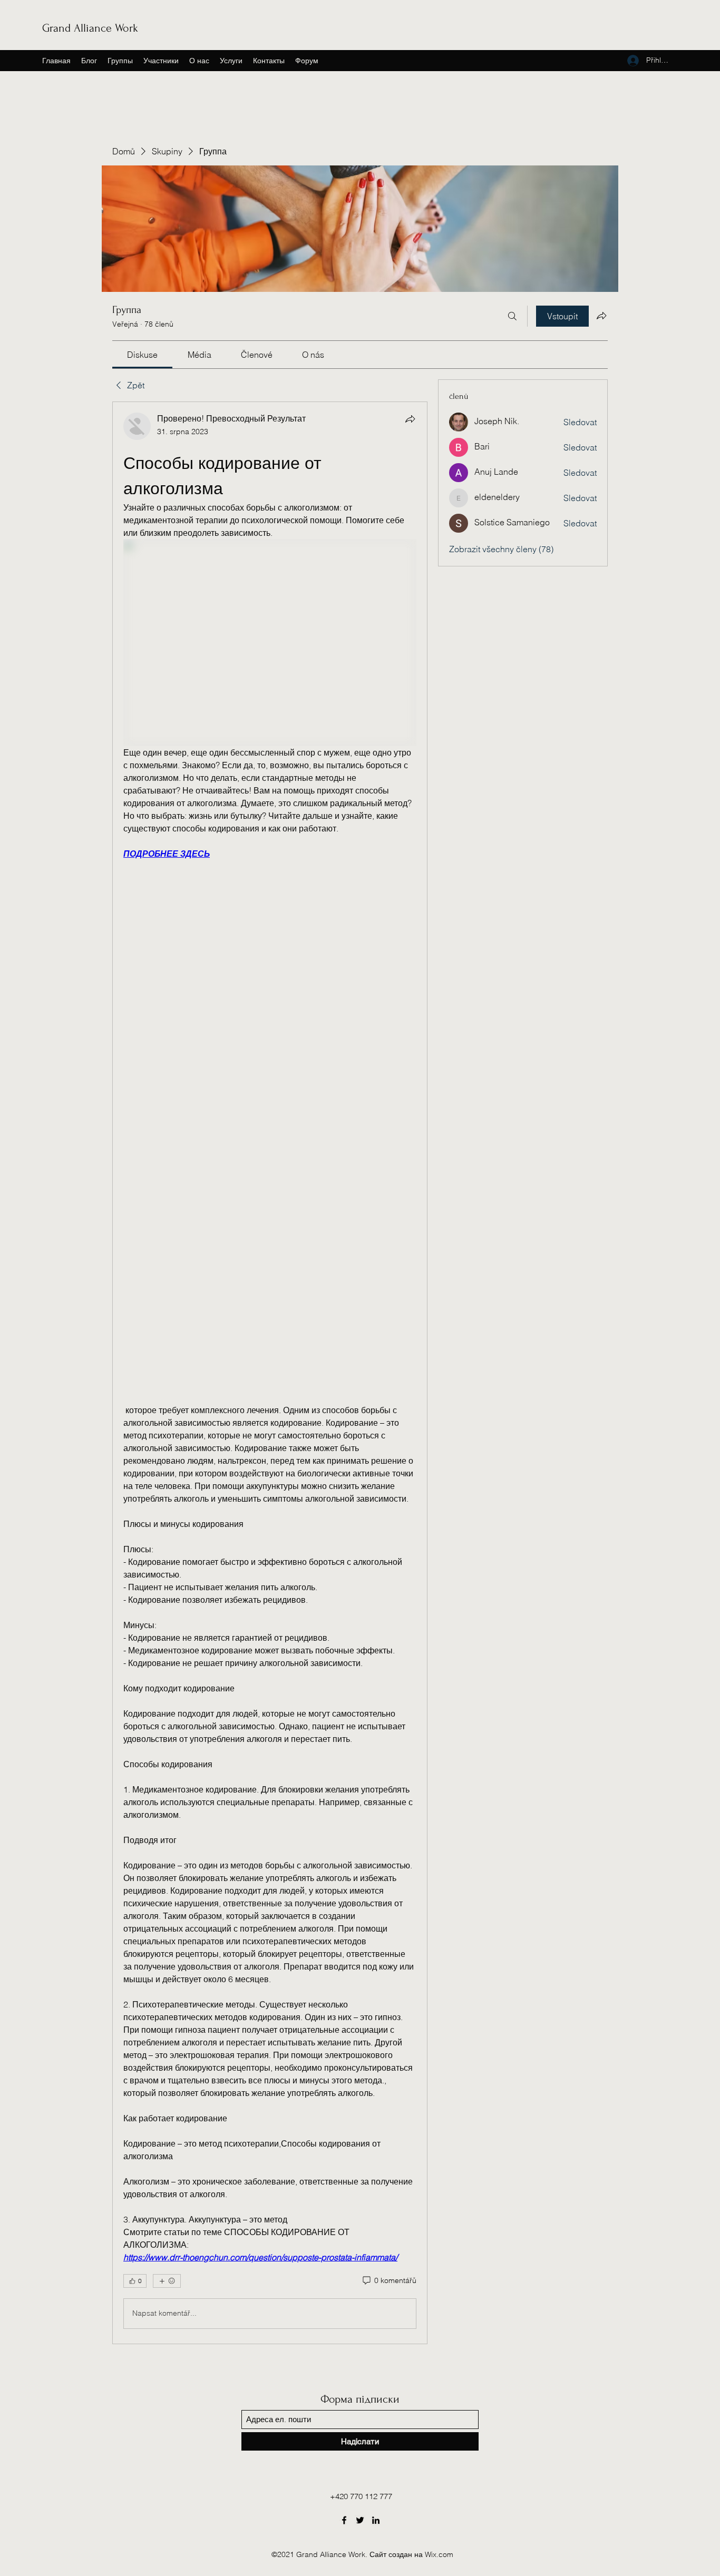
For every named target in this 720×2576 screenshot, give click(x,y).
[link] (142, 355)
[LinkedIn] (376, 2520)
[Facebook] (344, 2520)
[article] (270, 1373)
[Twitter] (360, 2520)
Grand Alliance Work (90, 28)
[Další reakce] (167, 2281)
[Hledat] (512, 316)
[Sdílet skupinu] (601, 316)
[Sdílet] (410, 419)
